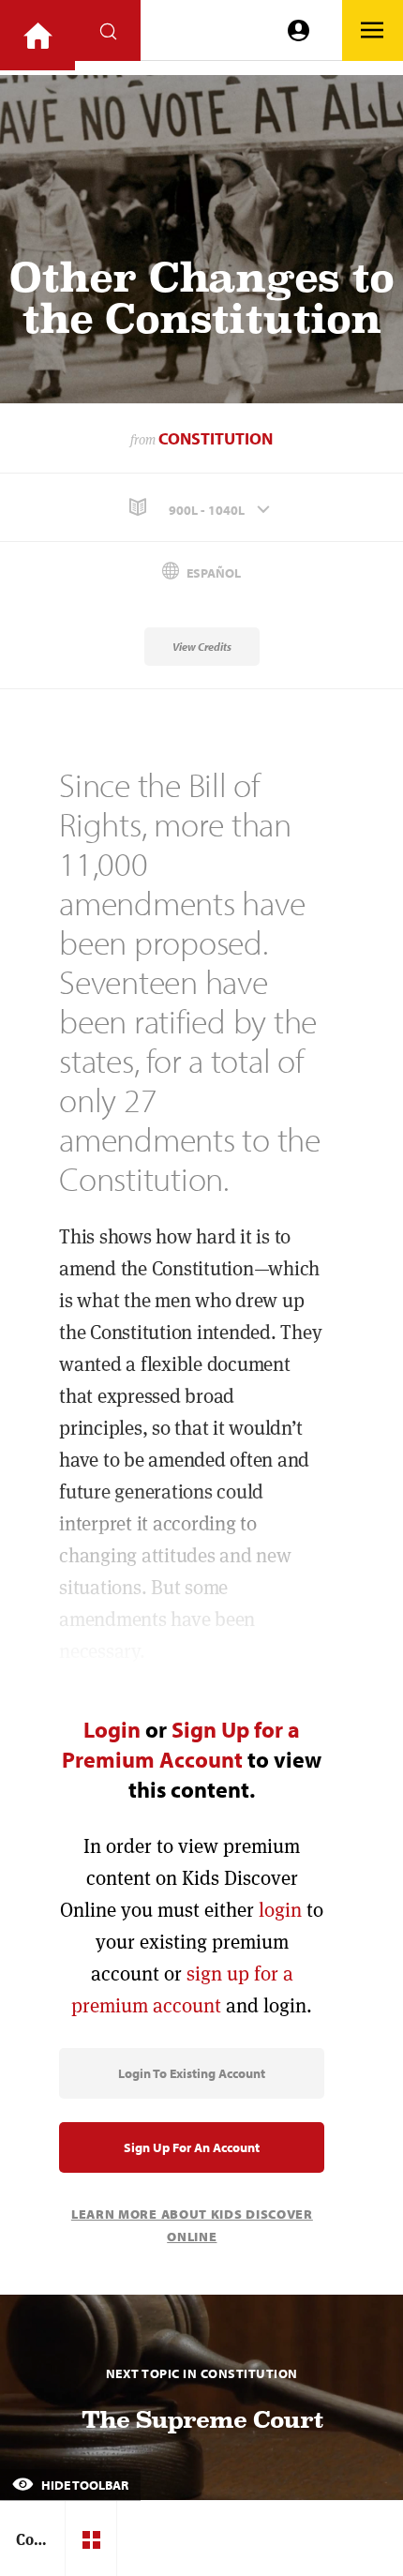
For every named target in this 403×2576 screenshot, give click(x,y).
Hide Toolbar (83, 2485)
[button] (201, 508)
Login (112, 1729)
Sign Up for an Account (192, 2147)
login (280, 1910)
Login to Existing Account (192, 2073)
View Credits (202, 647)
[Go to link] (37, 35)
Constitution (216, 438)
